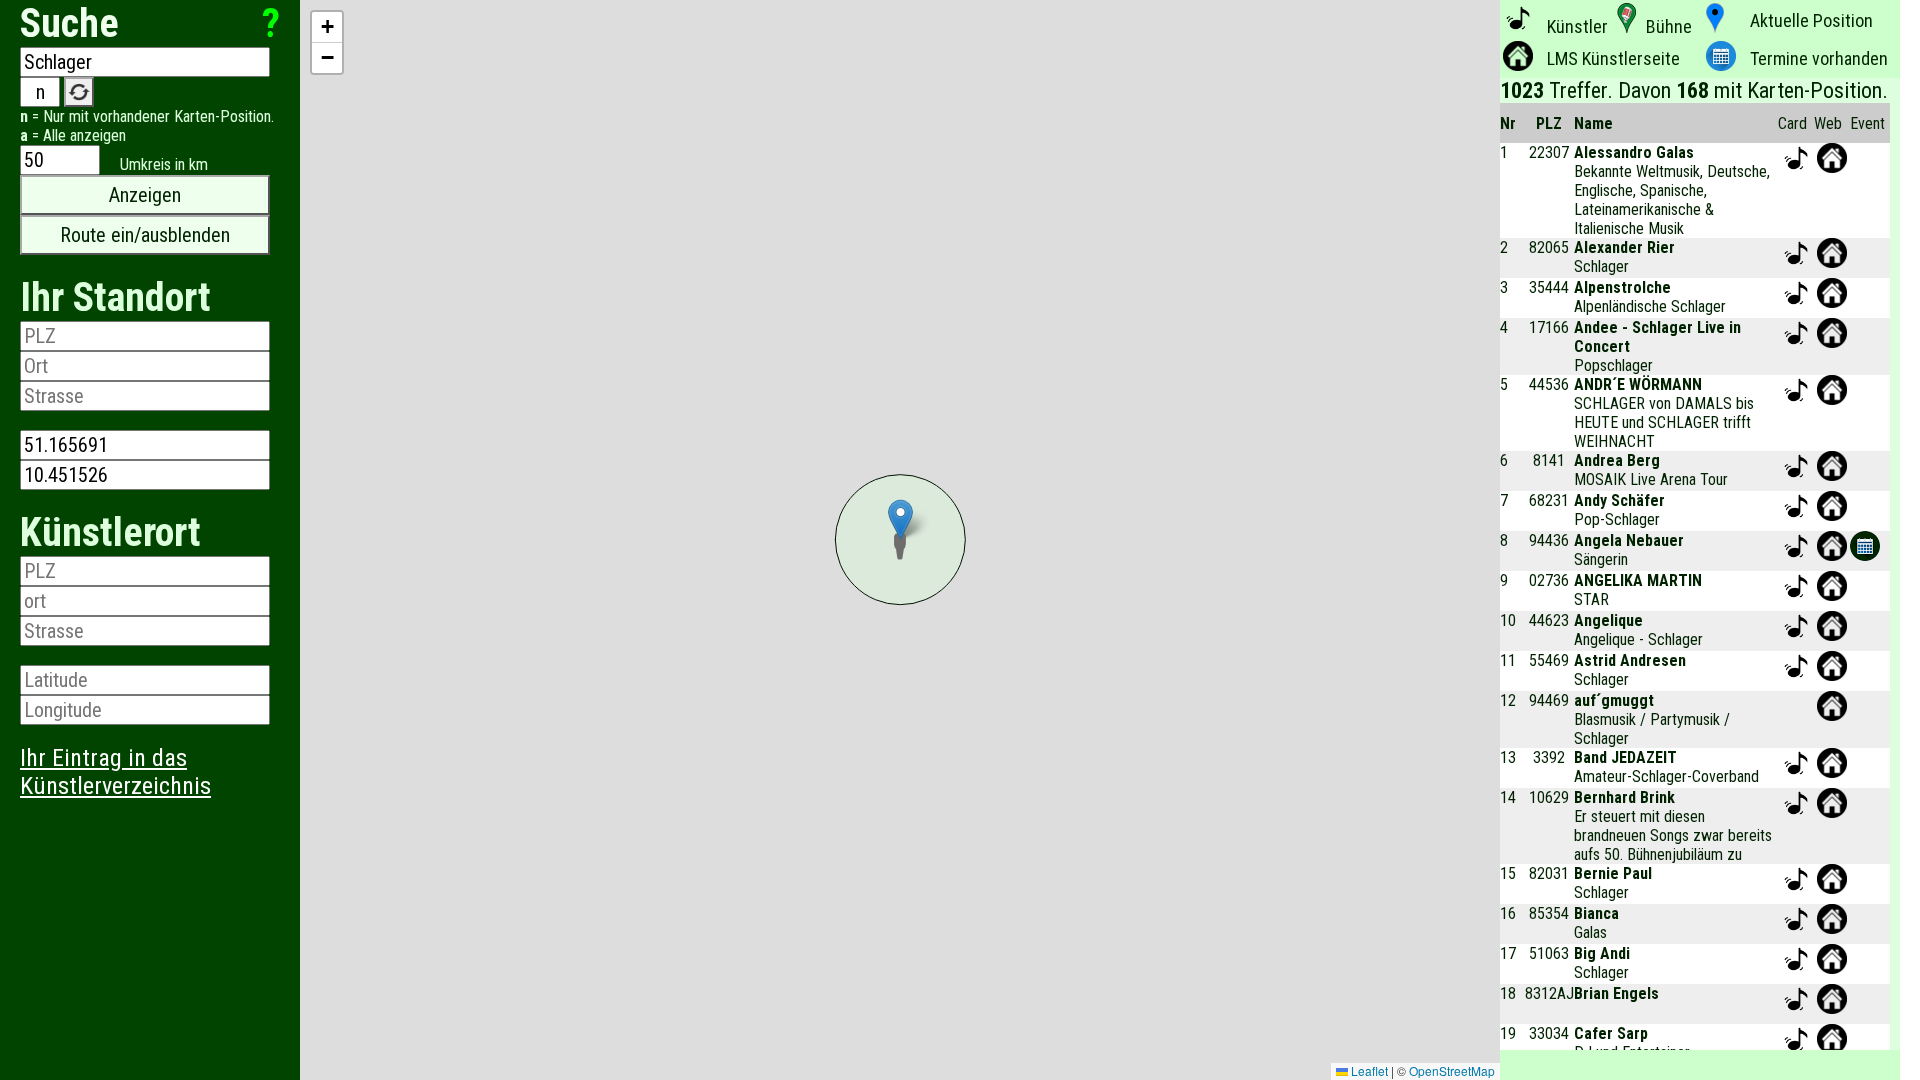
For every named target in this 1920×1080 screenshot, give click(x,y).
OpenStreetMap (1452, 1070)
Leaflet (1368, 1070)
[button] (900, 540)
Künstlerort (110, 532)
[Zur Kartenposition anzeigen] (1796, 167)
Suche (69, 23)
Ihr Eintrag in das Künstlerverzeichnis (115, 772)
